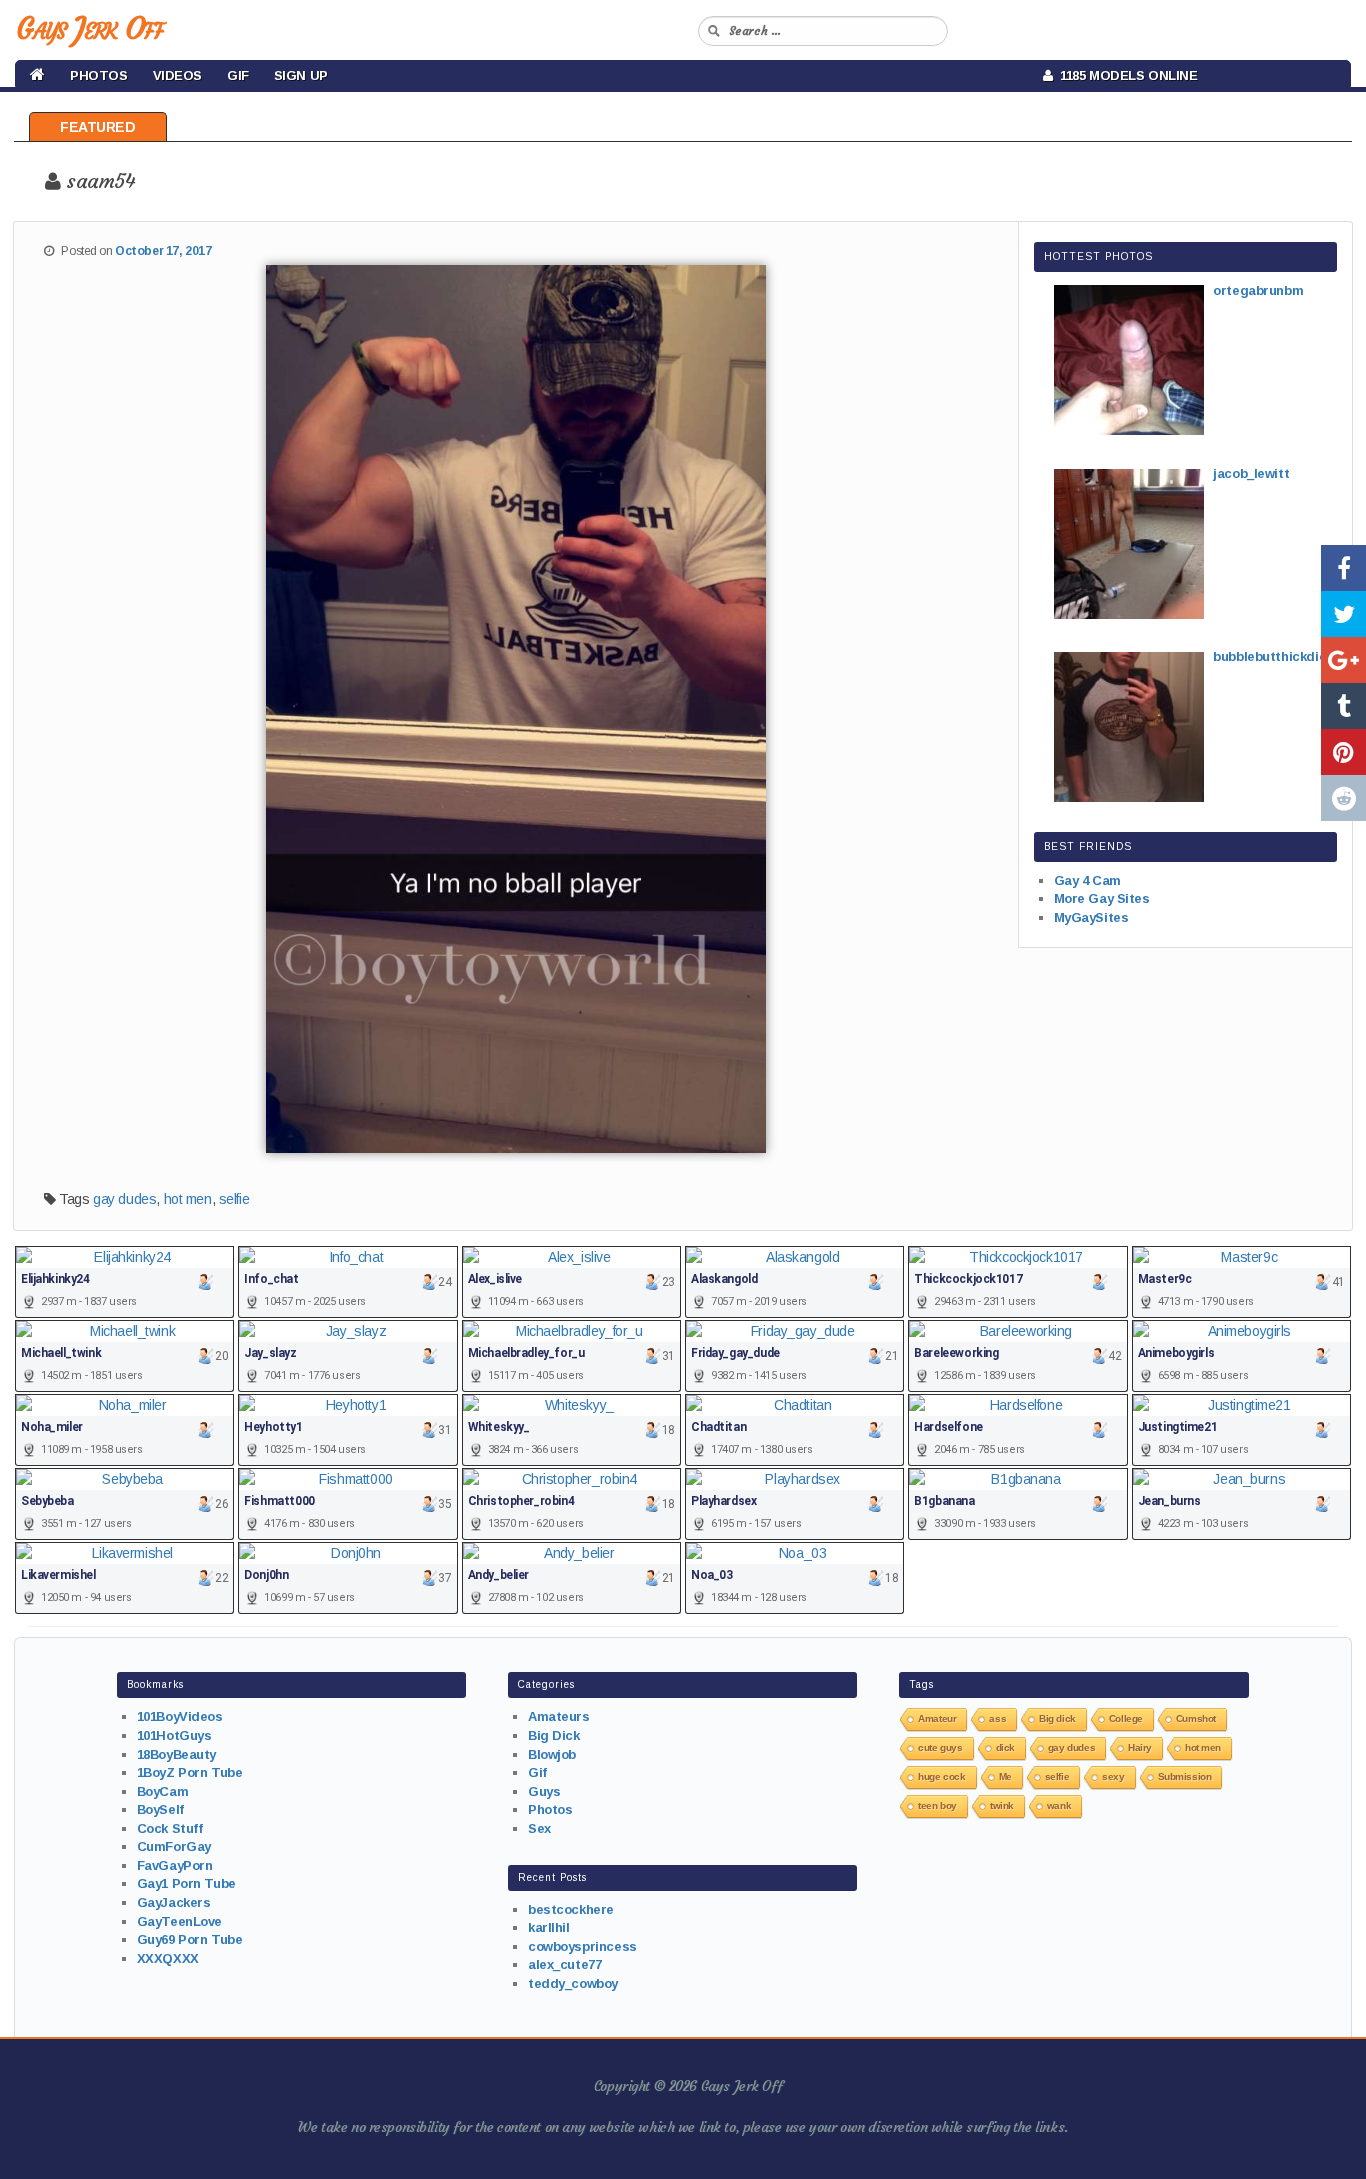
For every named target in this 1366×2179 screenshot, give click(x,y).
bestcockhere (571, 1909)
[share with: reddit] (1343, 798)
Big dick (1057, 1718)
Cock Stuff (170, 1828)
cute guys (940, 1747)
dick (1005, 1747)
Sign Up (301, 75)
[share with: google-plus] (1343, 660)
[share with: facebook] (1343, 568)
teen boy (937, 1805)
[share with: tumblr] (1343, 706)
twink (1002, 1805)
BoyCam (162, 1791)
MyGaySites (1091, 917)
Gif (238, 75)
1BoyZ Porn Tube (190, 1772)
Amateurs (559, 1716)
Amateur (937, 1718)
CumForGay (174, 1846)
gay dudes (124, 1199)
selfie (234, 1199)
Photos (98, 75)
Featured (98, 127)
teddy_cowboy (573, 1983)
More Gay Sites (1102, 898)
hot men (188, 1199)
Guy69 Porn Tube (190, 1939)
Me (1005, 1776)
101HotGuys (174, 1735)
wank (1059, 1805)
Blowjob (552, 1754)
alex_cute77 (564, 1964)
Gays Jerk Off (89, 28)
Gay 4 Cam (1087, 880)
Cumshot (1196, 1718)
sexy (1113, 1776)
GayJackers (174, 1902)
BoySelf (160, 1809)
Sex (539, 1828)
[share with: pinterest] (1343, 752)
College (1126, 1718)
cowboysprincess (582, 1946)
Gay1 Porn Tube (186, 1883)
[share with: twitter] (1343, 614)
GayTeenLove (179, 1921)
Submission (1185, 1776)
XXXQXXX (168, 1958)
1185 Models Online (1125, 75)
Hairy (1140, 1747)
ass (997, 1718)
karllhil (549, 1927)
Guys (544, 1791)
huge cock (941, 1776)
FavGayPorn (175, 1865)
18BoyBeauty (176, 1754)
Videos (177, 75)
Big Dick (554, 1735)
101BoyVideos (180, 1716)
